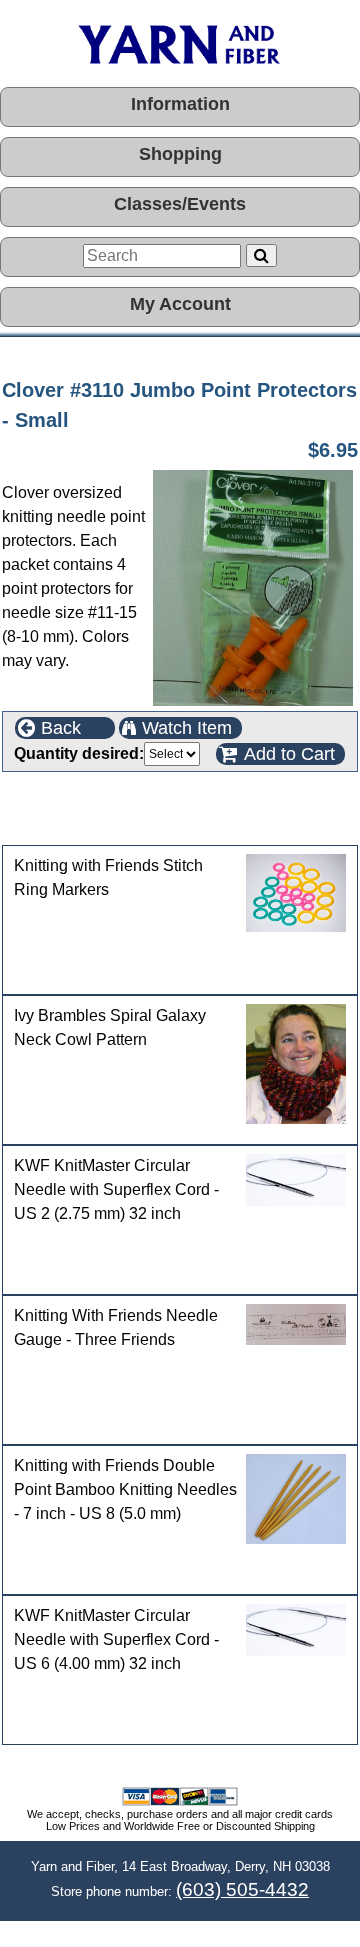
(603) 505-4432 (242, 1889)
